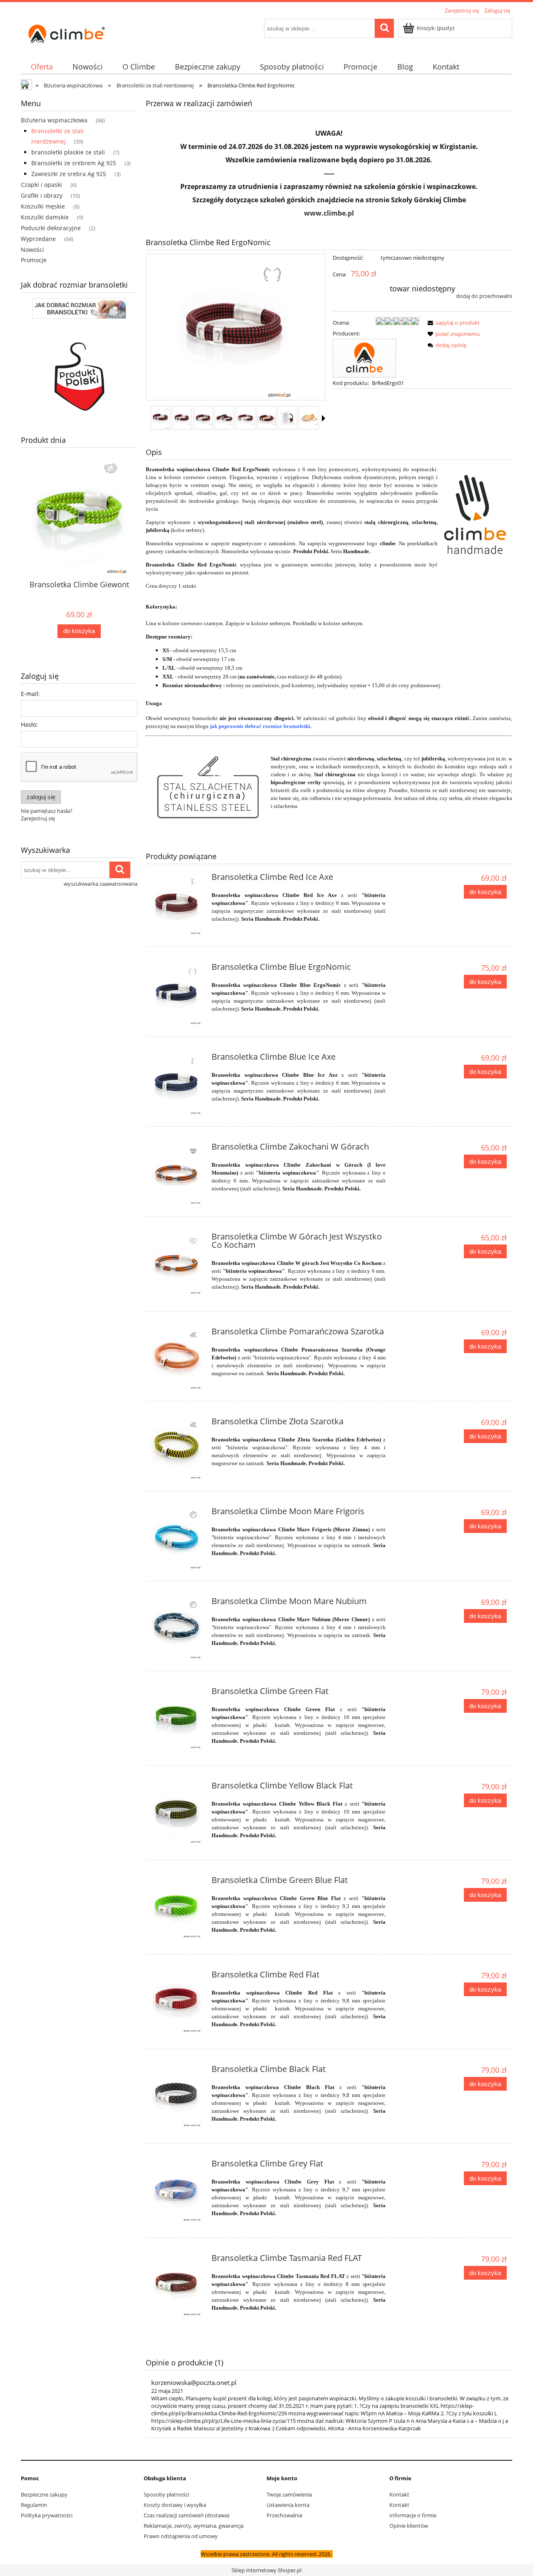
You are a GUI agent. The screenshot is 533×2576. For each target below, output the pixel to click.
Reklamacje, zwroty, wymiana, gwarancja (194, 2526)
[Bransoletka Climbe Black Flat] (178, 2097)
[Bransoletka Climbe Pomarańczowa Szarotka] (178, 1359)
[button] (324, 418)
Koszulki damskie (45, 217)
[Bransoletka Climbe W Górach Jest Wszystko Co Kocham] (178, 1264)
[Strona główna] (67, 32)
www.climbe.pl (329, 213)
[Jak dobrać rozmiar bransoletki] (79, 308)
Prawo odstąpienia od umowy (181, 2536)
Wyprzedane (38, 239)
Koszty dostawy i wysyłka (175, 2505)
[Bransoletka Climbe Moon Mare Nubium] (178, 1629)
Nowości (32, 250)
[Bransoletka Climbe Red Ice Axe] (178, 904)
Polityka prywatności (47, 2515)
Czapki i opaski (41, 185)
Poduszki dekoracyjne (51, 228)
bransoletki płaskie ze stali (68, 152)
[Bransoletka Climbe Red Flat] (178, 2002)
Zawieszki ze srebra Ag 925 (69, 174)
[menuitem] (42, 67)
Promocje (34, 260)
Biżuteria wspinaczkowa (54, 120)
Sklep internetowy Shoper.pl (266, 2570)
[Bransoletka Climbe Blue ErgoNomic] (178, 994)
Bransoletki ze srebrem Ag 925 (74, 163)
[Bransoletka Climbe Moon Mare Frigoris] (178, 1539)
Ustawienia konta (288, 2505)
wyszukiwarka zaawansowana (101, 884)
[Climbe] (364, 358)
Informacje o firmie (413, 2515)
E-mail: (30, 694)
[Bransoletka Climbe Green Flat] (178, 1719)
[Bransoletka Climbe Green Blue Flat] (178, 1908)
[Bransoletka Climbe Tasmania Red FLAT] (178, 2285)
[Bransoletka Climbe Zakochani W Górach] (178, 1174)
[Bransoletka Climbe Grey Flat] (178, 2191)
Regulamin (34, 2505)
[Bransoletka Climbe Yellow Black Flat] (178, 1813)
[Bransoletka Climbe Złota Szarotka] (178, 1449)
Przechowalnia (284, 2515)
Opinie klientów (409, 2526)
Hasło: (29, 724)
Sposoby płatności (166, 2494)
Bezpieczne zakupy (44, 2494)
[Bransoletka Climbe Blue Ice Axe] (178, 1084)
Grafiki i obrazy (42, 195)
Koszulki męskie (43, 206)
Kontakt (399, 2494)
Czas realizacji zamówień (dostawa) (187, 2515)
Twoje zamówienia (289, 2494)
